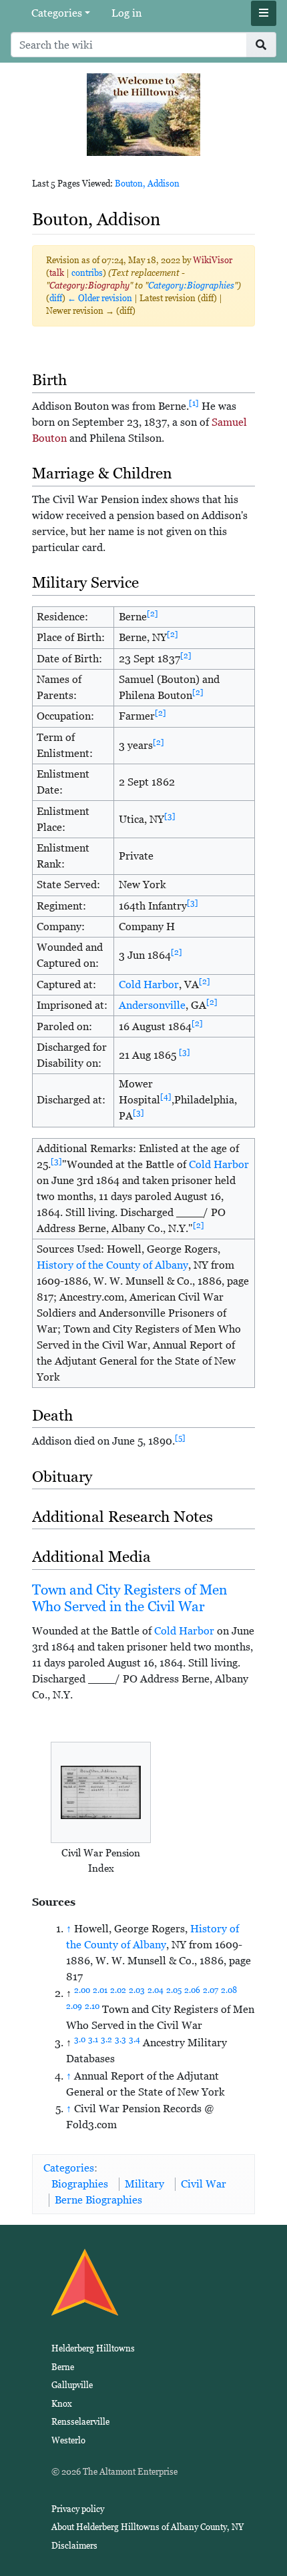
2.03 (137, 1990)
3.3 (120, 2040)
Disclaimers (74, 2546)
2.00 (82, 1990)
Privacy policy (78, 2509)
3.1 (93, 2040)
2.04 (156, 1990)
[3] (170, 816)
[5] (180, 1438)
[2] (153, 614)
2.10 (92, 2006)
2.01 (100, 1990)
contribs (87, 273)
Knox (62, 2404)
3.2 (106, 2040)
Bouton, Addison (147, 184)
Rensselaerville (80, 2422)
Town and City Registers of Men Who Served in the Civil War (129, 1598)
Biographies (80, 2184)
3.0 (80, 2040)
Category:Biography (89, 286)
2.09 (74, 2006)
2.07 (211, 1990)
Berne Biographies (98, 2200)
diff (56, 298)
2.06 (192, 1990)
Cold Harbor (149, 984)
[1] (194, 403)
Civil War (204, 2184)
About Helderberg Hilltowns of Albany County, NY (148, 2527)
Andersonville (152, 1005)
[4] (166, 1097)
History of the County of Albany (112, 1265)
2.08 (229, 1990)
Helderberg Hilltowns (93, 2348)
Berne (63, 2367)
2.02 (118, 1990)
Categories (57, 13)
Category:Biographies (191, 286)
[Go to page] (261, 45)
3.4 (134, 2040)
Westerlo (68, 2440)
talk (57, 273)
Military (145, 2184)
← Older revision (100, 298)
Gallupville (72, 2385)
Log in (126, 13)
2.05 (174, 1990)
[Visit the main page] (143, 114)
